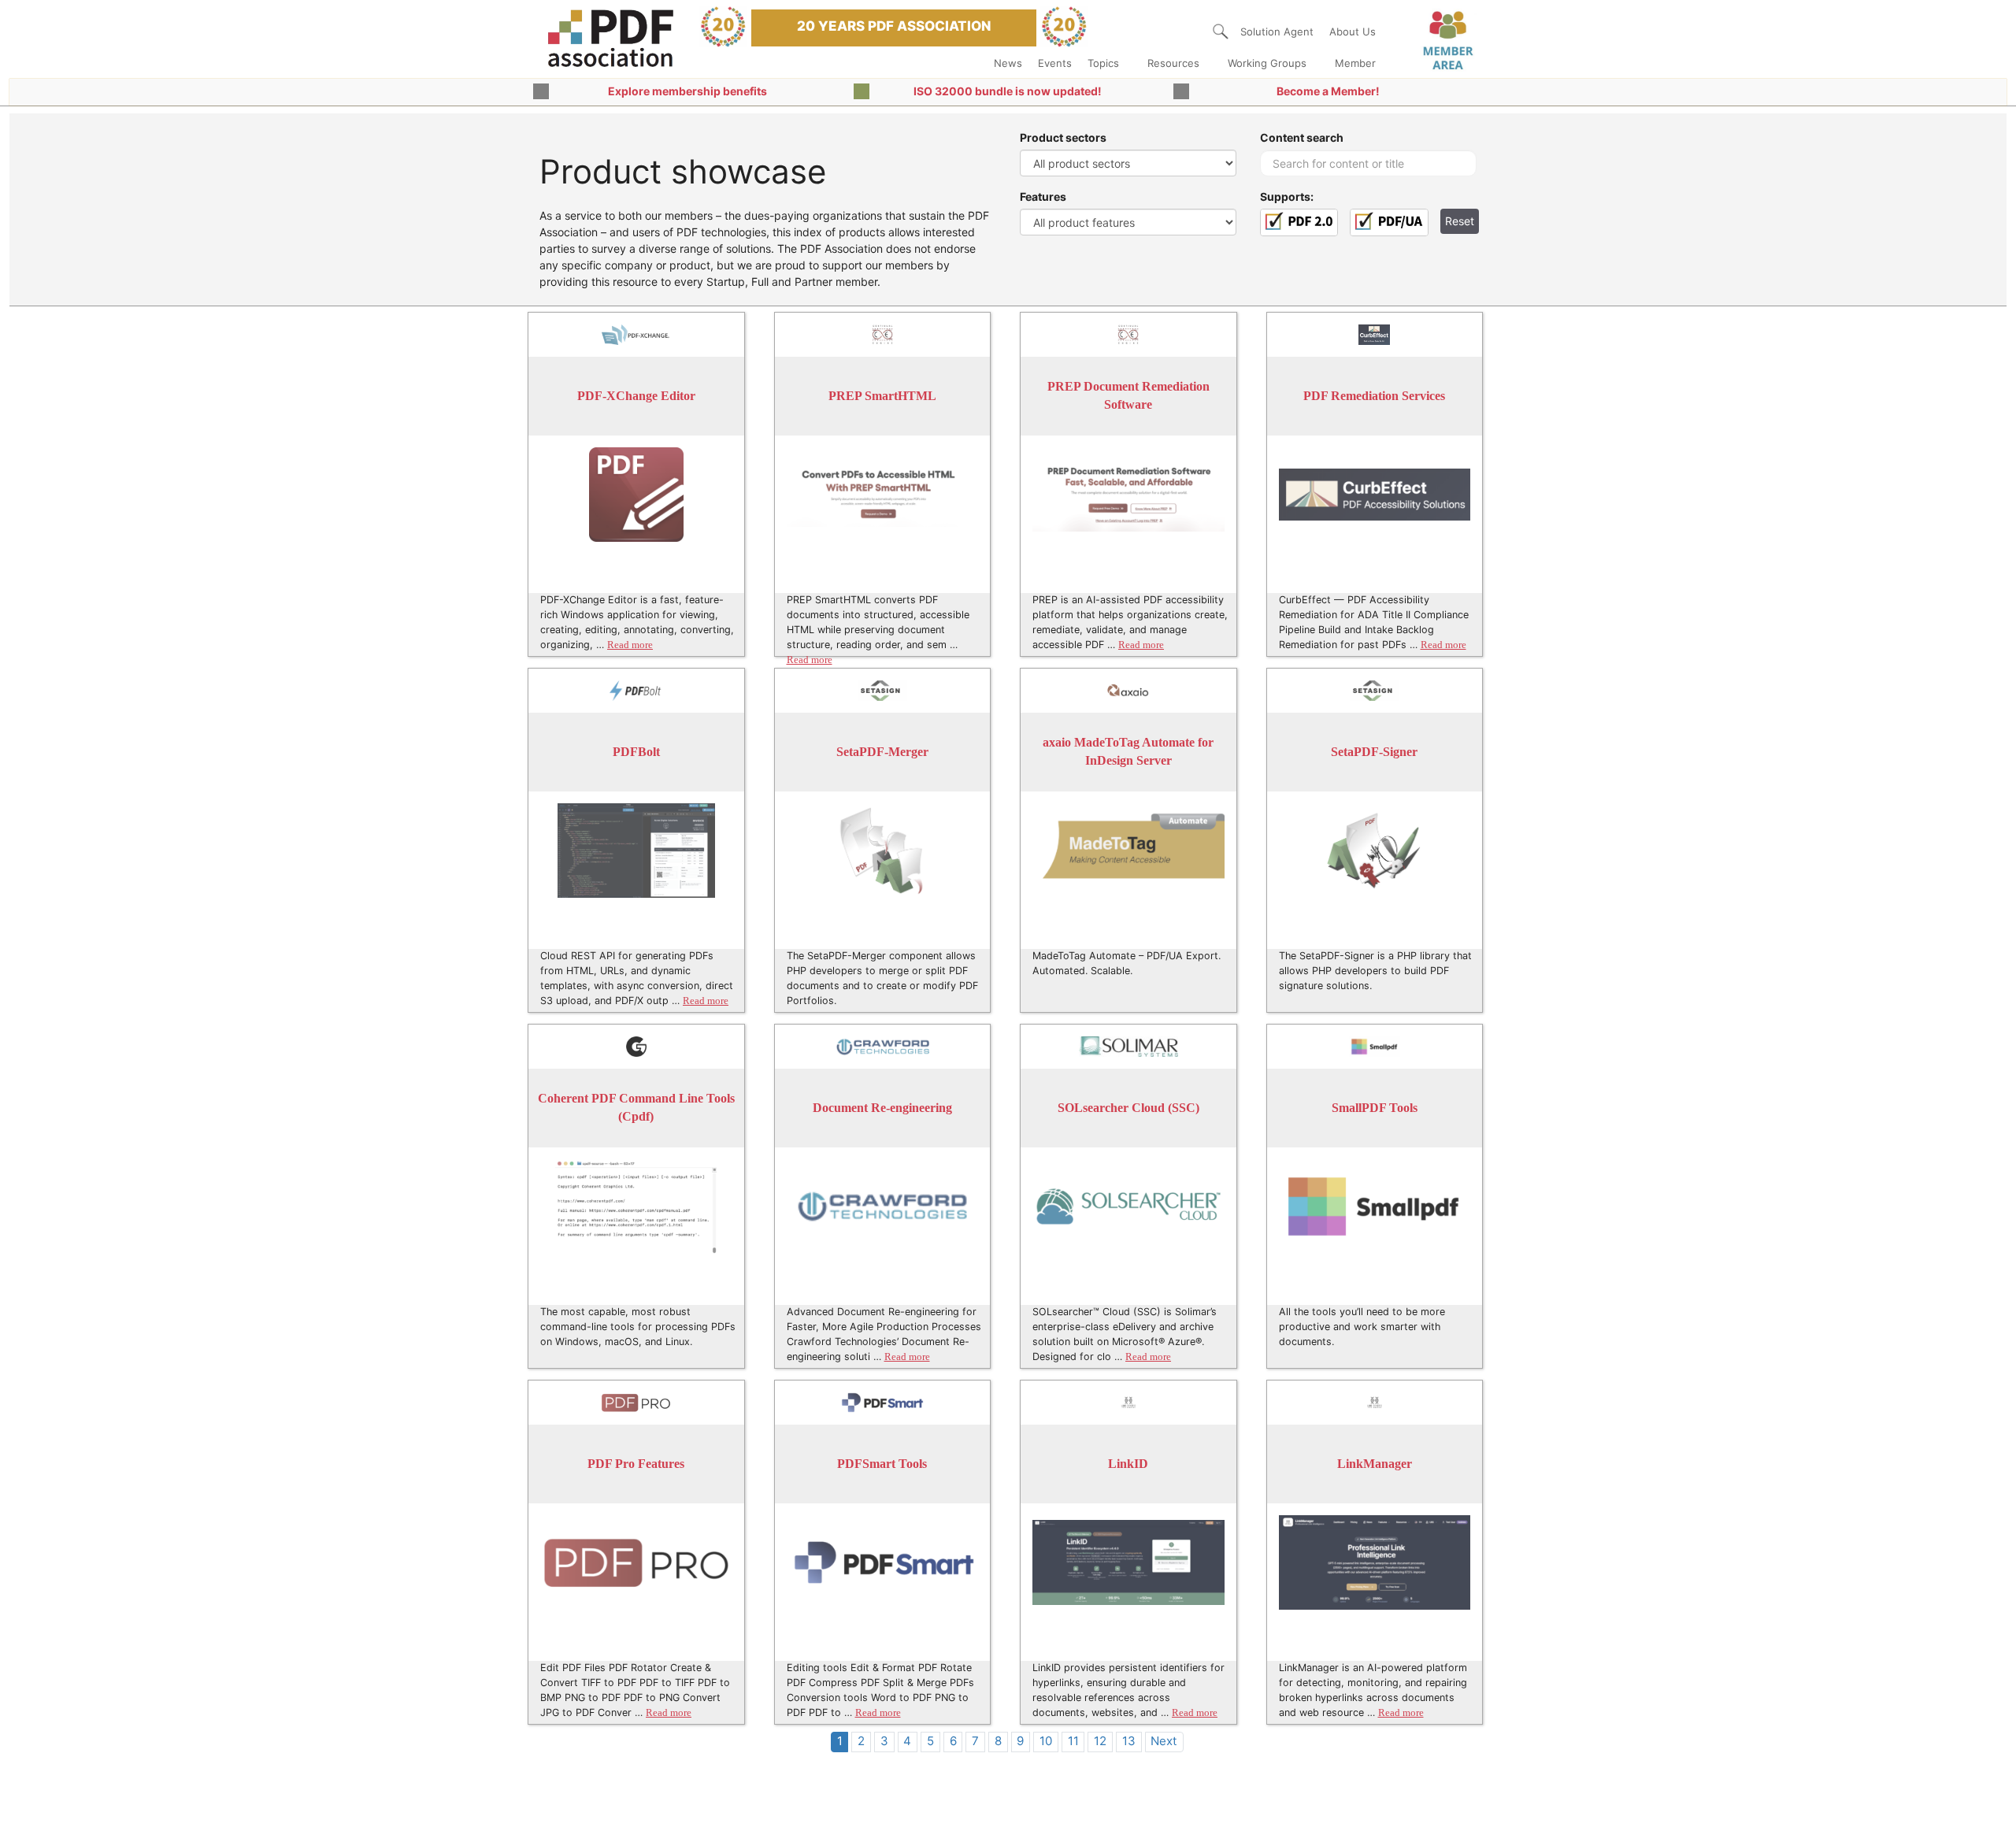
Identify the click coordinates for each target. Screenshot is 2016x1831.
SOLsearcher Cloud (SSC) (1128, 1108)
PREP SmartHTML (882, 396)
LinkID (1128, 1464)
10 (1046, 1741)
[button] (1221, 32)
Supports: (1287, 196)
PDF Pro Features (636, 1464)
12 (1100, 1741)
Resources (1173, 63)
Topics (1103, 63)
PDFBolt (636, 752)
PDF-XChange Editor (636, 396)
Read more (630, 645)
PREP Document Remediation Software (1128, 396)
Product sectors (1063, 137)
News (1008, 63)
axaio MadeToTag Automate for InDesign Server (1128, 752)
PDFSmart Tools (882, 1464)
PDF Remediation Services (1374, 396)
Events (1055, 63)
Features (1043, 196)
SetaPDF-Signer (1374, 752)
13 (1129, 1741)
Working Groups (1267, 63)
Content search (1302, 137)
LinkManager (1375, 1464)
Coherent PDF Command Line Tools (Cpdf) (636, 1108)
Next (1164, 1741)
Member (1355, 63)
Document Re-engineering (882, 1108)
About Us (1353, 32)
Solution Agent (1277, 32)
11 (1073, 1741)
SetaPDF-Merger (882, 752)
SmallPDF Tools (1375, 1108)
